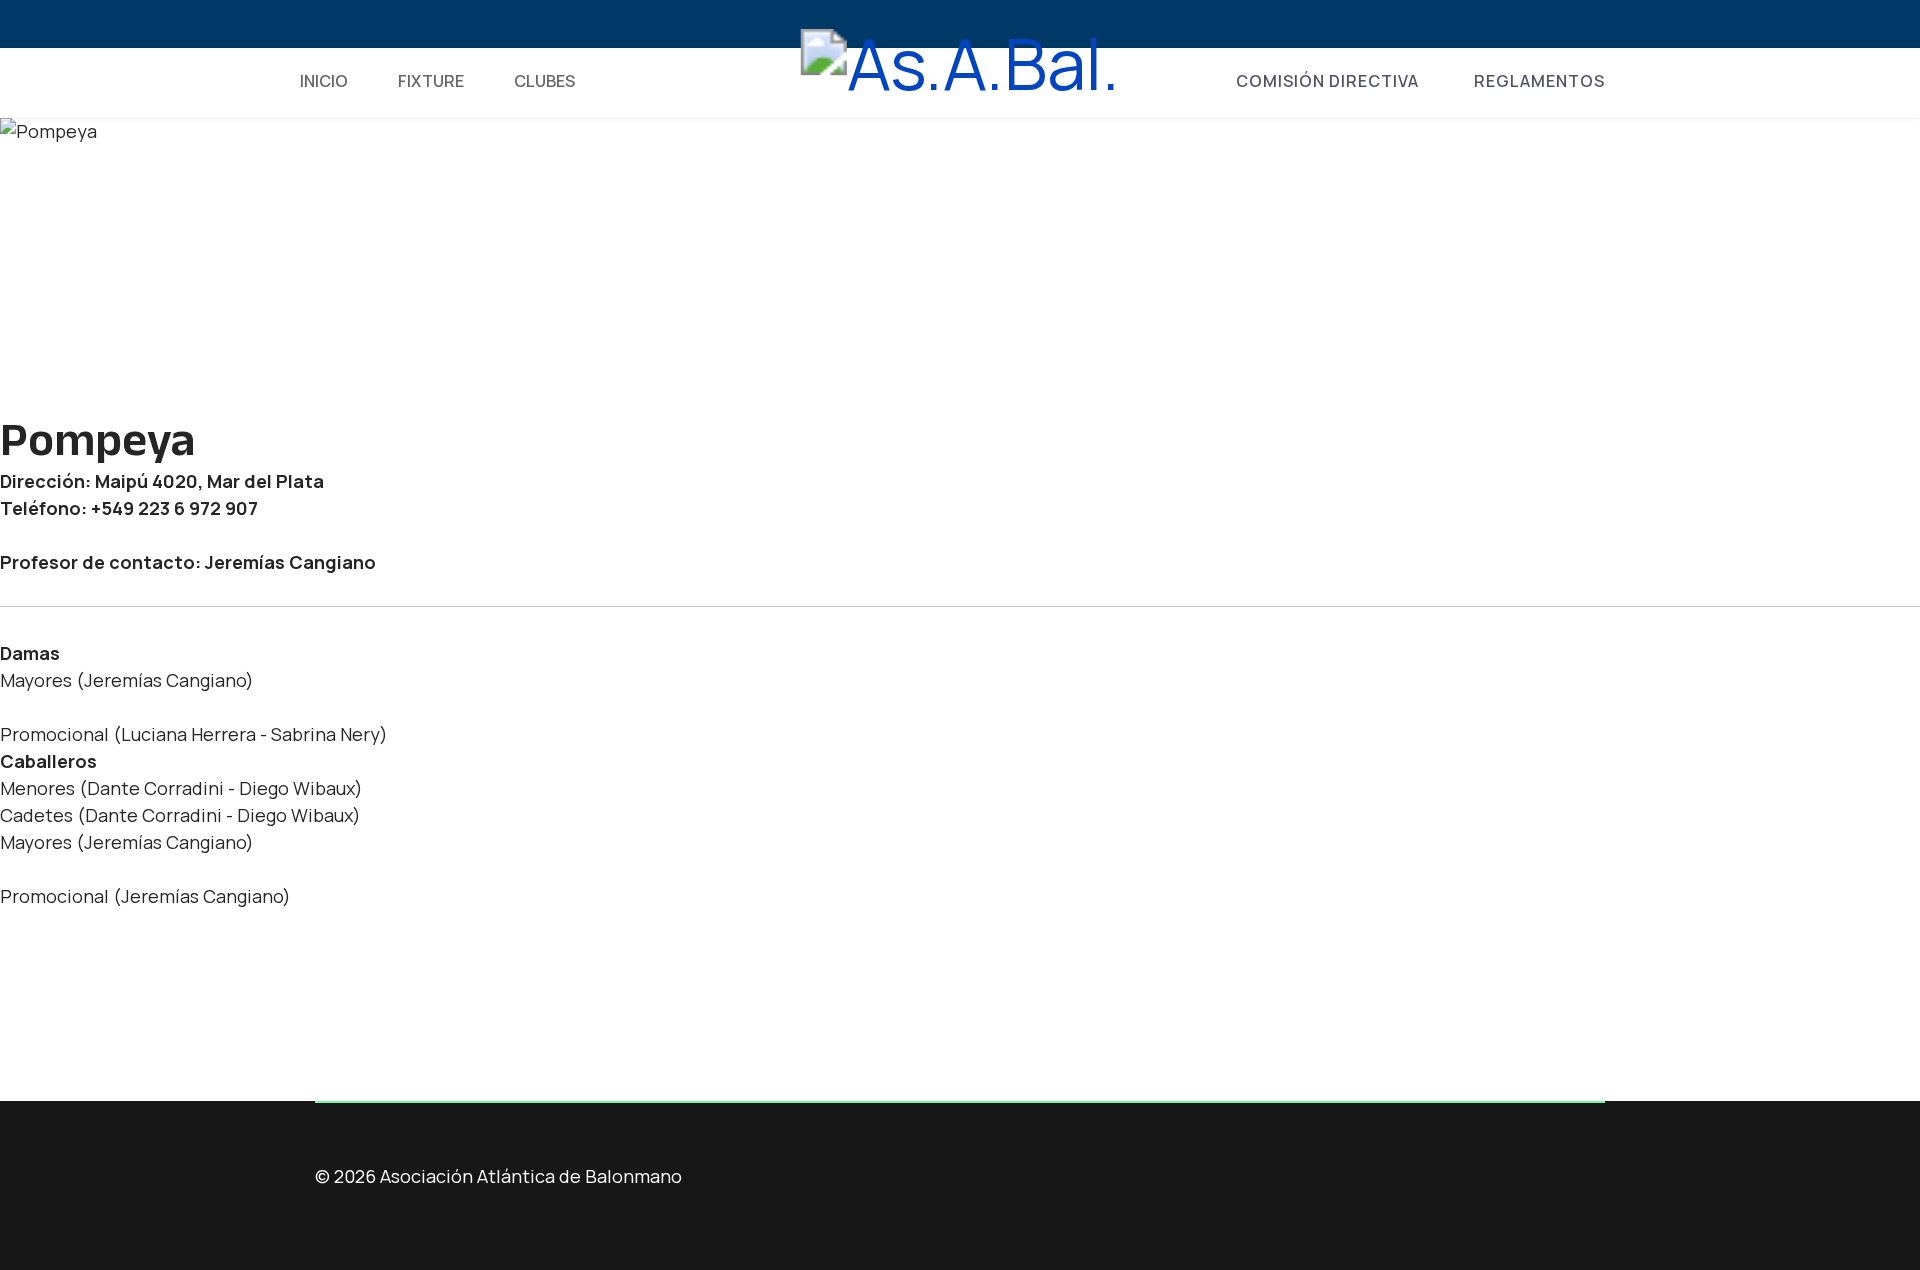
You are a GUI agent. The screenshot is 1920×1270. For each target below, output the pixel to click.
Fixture (431, 81)
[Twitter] (354, 24)
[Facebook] (321, 24)
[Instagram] (419, 24)
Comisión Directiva (1327, 81)
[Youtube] (386, 24)
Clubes (544, 81)
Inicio (324, 81)
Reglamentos (1539, 81)
